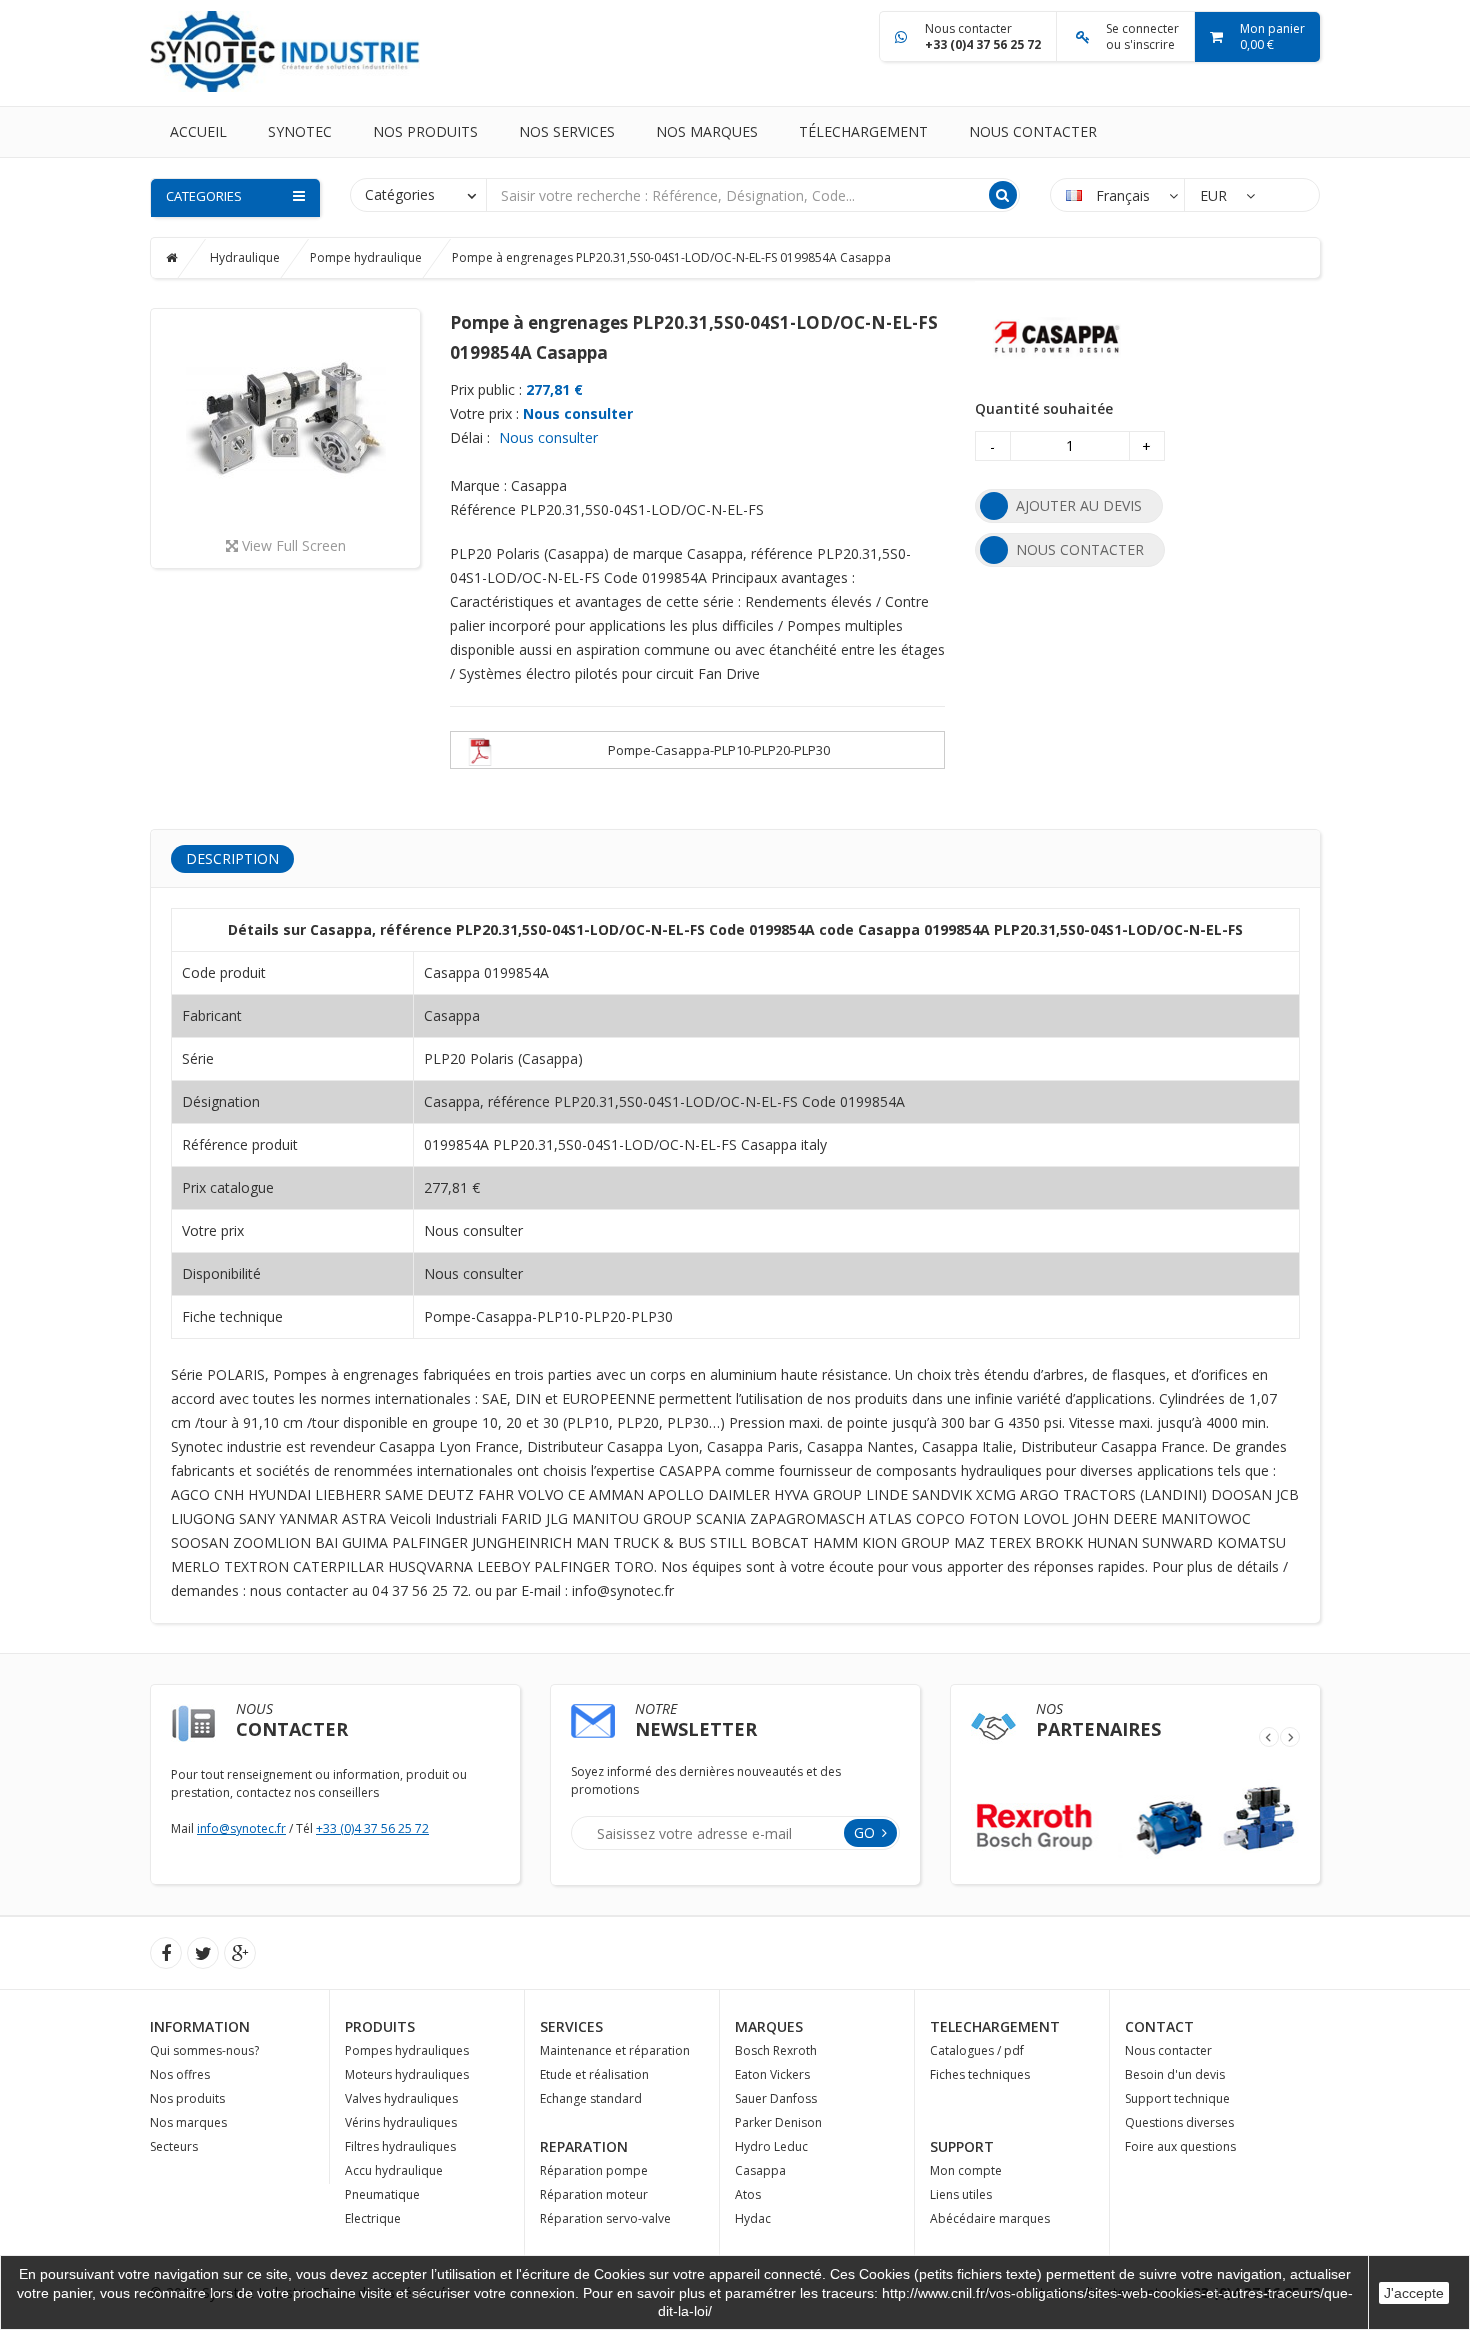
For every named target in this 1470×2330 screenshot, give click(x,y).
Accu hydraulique (394, 2170)
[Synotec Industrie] (285, 49)
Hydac (753, 2218)
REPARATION (584, 2146)
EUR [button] (1215, 195)
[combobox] (418, 194)
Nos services (567, 131)
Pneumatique (382, 2194)
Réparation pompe (594, 2170)
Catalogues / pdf (977, 2050)
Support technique (1177, 2098)
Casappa (760, 2170)
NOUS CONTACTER (1080, 549)
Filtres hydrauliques (400, 2146)
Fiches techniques (980, 2074)
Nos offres (180, 2074)
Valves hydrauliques (401, 2098)
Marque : (478, 485)
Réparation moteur (594, 2194)
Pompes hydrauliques (407, 2050)
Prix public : (486, 389)
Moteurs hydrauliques (407, 2074)
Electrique (373, 2218)
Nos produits (425, 131)
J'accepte (1414, 2293)
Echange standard (591, 2098)
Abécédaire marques (990, 2218)
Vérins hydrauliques (401, 2122)
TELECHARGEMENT (995, 2026)
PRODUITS (380, 2026)
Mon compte (966, 2170)
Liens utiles (961, 2194)
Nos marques (707, 131)
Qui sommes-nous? (204, 2050)
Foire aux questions (1180, 2146)
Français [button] (1123, 195)
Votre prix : (484, 413)
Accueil (198, 131)
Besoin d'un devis (1175, 2074)
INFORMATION (200, 2026)
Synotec (300, 131)
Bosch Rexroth (776, 2050)
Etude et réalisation (594, 2074)
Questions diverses (1179, 2122)
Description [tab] (232, 858)
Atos (748, 2194)
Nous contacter (1033, 131)
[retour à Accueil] (186, 257)
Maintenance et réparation (615, 2050)
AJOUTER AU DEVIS (1079, 505)
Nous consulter (578, 413)
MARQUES (769, 2026)
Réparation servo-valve (605, 2218)
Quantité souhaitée (1044, 408)
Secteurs (174, 2146)
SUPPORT (962, 2146)
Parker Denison (778, 2122)
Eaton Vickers (772, 2074)
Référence (483, 509)
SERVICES (571, 2026)
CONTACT (1159, 2026)
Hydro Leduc (771, 2146)
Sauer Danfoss (776, 2098)
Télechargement (863, 131)
